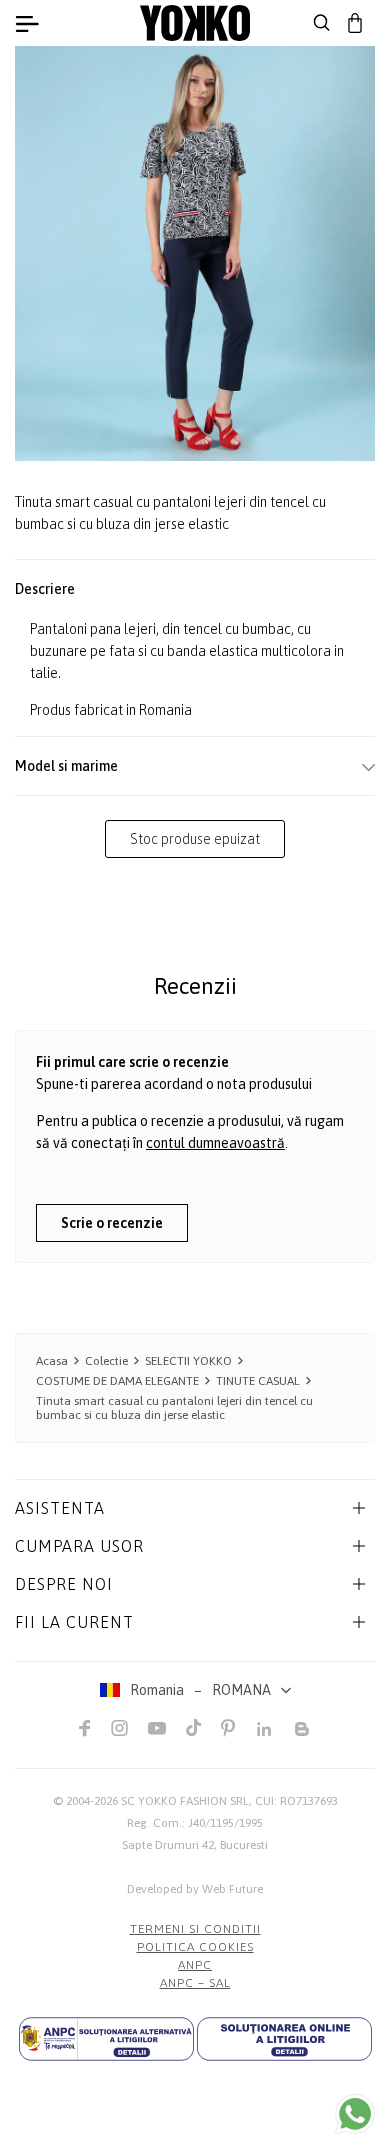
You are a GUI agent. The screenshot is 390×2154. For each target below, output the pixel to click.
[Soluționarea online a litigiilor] (284, 2039)
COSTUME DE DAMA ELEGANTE (117, 1381)
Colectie (106, 1361)
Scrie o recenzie (112, 1223)
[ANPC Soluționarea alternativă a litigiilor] (106, 2039)
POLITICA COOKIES (195, 1947)
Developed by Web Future (195, 1889)
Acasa (52, 1361)
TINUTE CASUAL (258, 1381)
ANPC (195, 1965)
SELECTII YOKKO (188, 1361)
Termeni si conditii (195, 1929)
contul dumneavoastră (215, 1143)
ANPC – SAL (195, 1983)
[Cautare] (322, 23)
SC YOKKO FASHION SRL (185, 1801)
